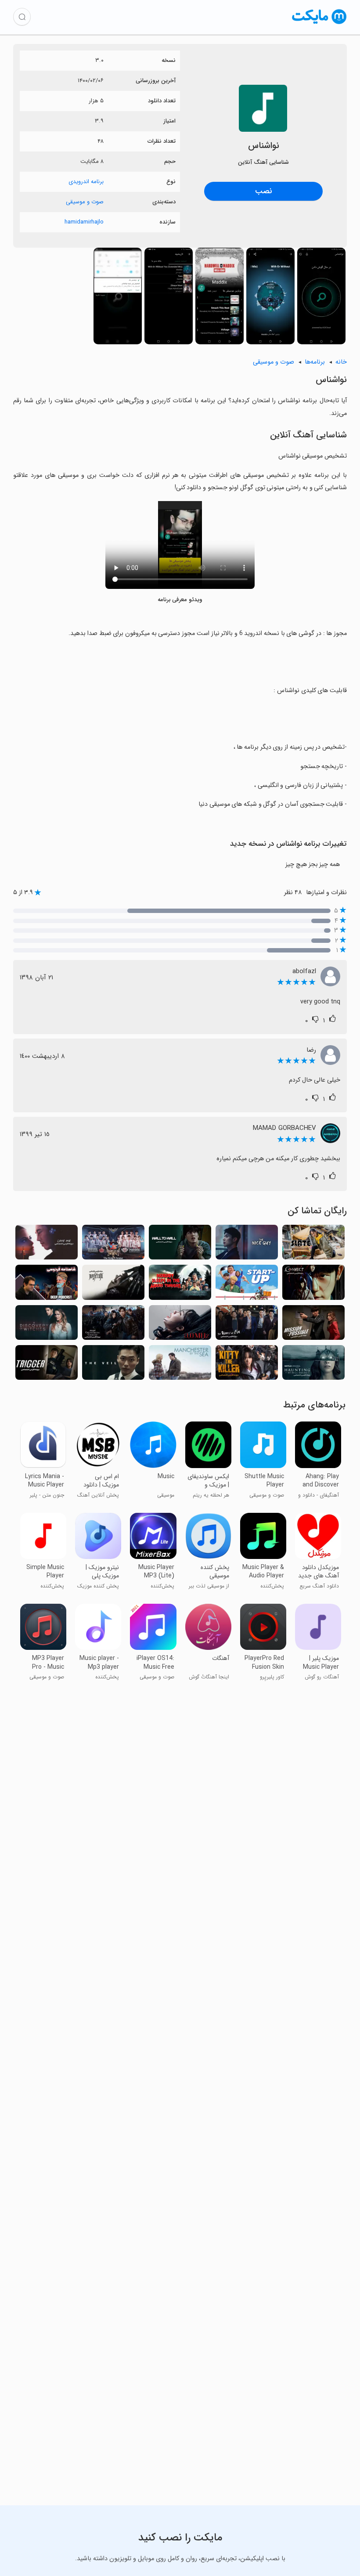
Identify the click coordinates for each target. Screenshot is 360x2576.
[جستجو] (22, 17)
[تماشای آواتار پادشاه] (113, 1245)
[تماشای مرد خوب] (247, 1245)
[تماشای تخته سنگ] (313, 1245)
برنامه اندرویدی (86, 182)
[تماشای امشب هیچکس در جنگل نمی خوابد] (180, 1285)
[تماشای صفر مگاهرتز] (180, 1325)
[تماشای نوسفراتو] (113, 1285)
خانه (341, 362)
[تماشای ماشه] (47, 1365)
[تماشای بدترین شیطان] (247, 1325)
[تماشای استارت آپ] (247, 1285)
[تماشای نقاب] (113, 1365)
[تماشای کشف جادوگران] (47, 1325)
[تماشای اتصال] (313, 1285)
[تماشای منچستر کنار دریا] (180, 1365)
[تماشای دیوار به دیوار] (180, 1245)
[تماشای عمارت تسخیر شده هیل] (313, 1365)
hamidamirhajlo (84, 222)
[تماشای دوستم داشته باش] (47, 1245)
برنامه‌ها (315, 362)
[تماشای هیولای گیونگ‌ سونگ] (113, 1325)
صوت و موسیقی (85, 202)
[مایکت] (319, 24)
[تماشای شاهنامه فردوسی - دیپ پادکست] (47, 1285)
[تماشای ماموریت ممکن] (313, 1325)
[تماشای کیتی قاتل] (247, 1365)
